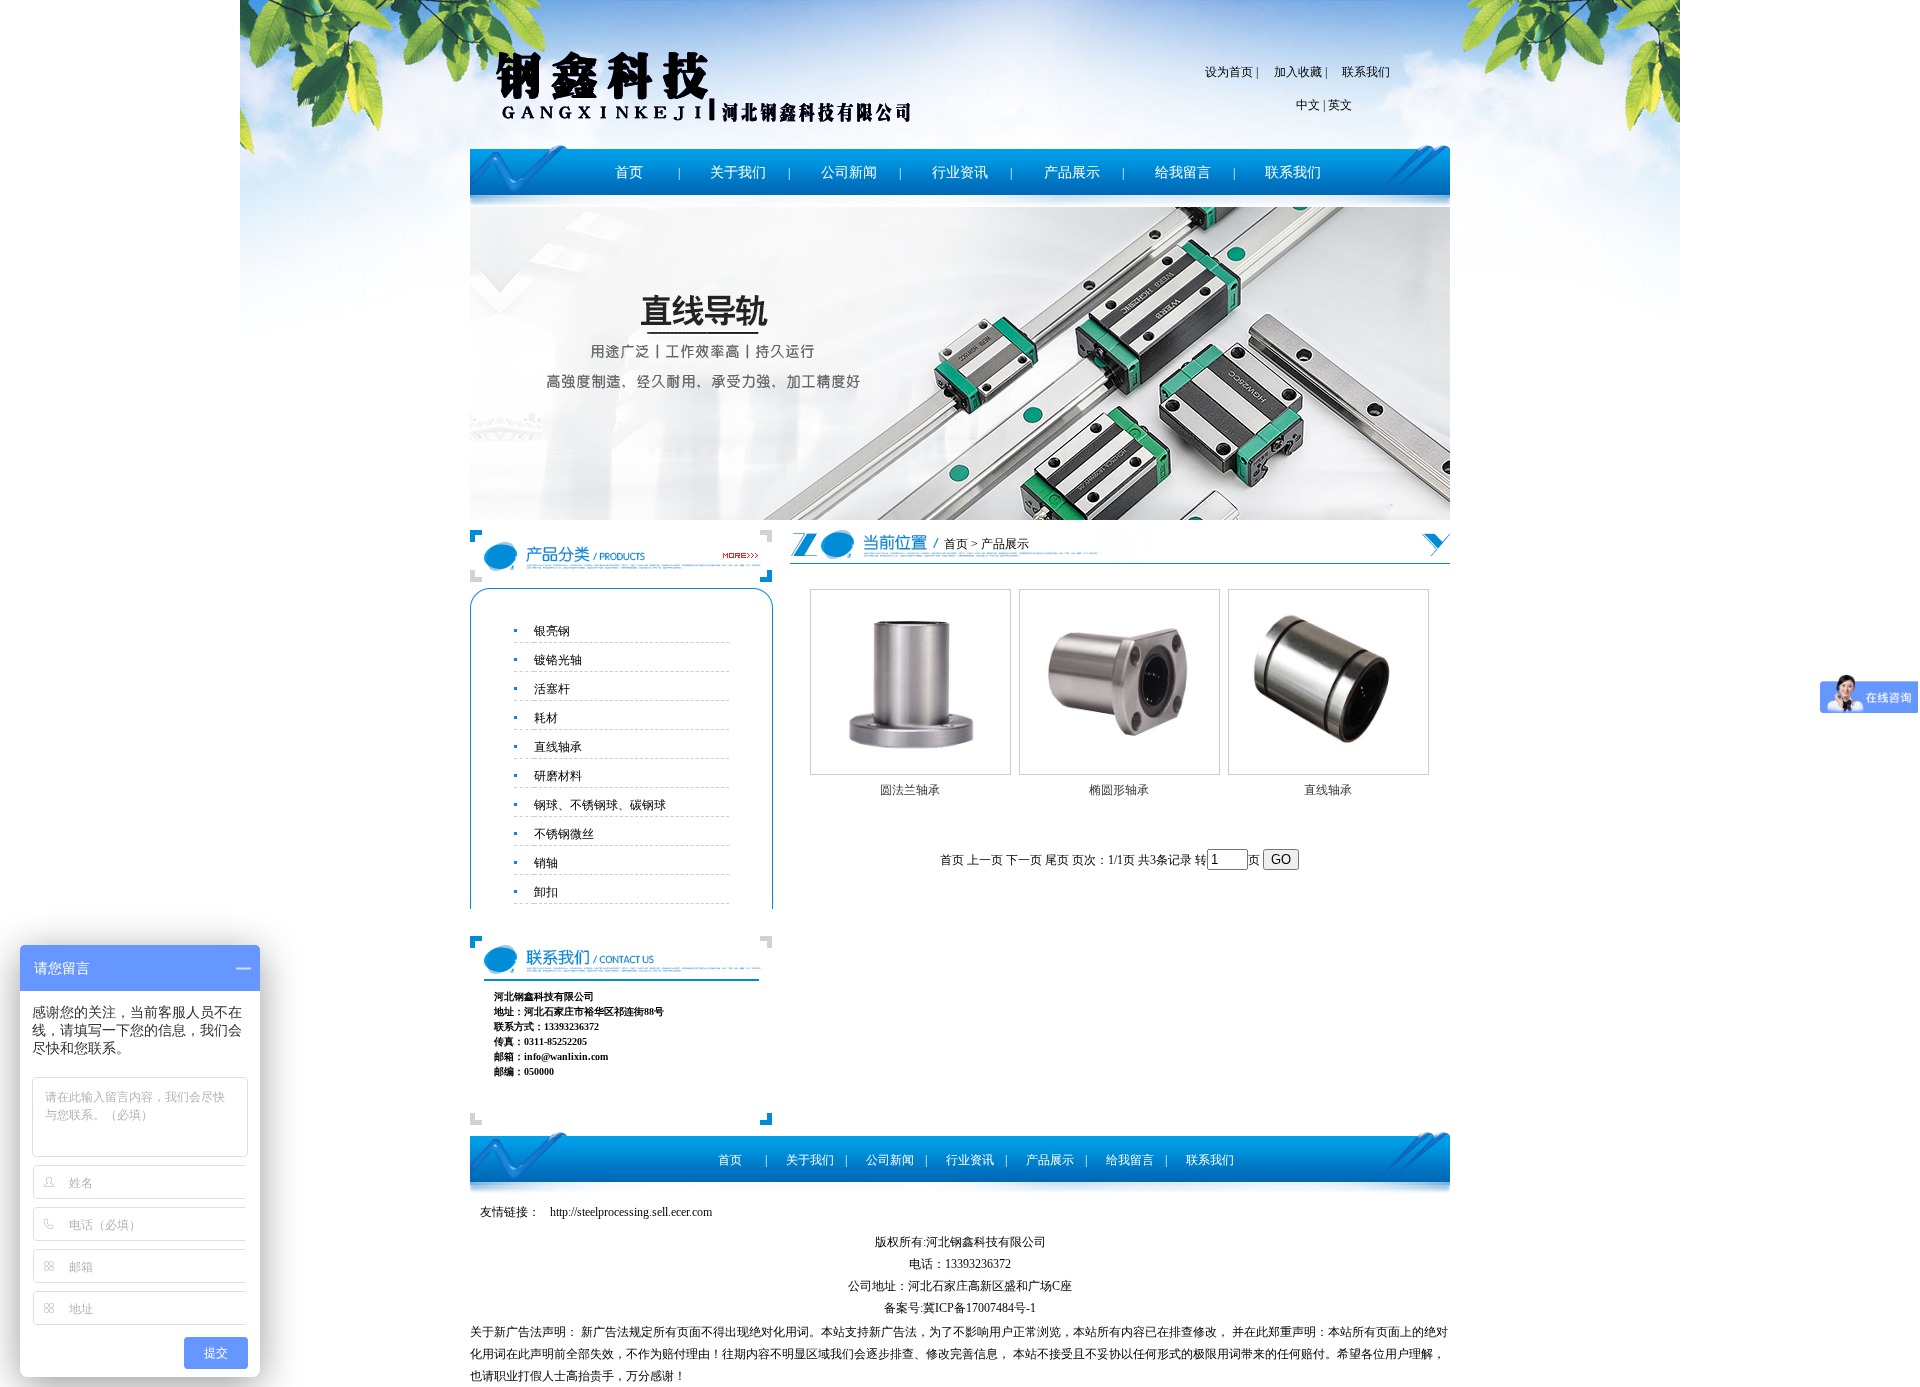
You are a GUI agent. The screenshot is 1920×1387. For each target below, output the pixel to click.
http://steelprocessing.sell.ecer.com (631, 1212)
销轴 (546, 863)
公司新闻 (849, 172)
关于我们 (738, 172)
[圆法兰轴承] (910, 771)
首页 (629, 172)
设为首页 (1229, 72)
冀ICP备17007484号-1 (979, 1308)
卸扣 (546, 892)
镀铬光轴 (558, 660)
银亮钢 (552, 631)
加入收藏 (1298, 72)
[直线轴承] (1328, 771)
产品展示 (1072, 172)
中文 (1308, 105)
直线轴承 (558, 747)
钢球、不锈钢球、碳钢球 (600, 805)
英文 (1340, 105)
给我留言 (1183, 172)
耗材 (546, 718)
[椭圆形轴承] (1119, 771)
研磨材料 (558, 776)
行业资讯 (960, 172)
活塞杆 (552, 689)
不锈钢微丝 (564, 834)
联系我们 (1366, 72)
